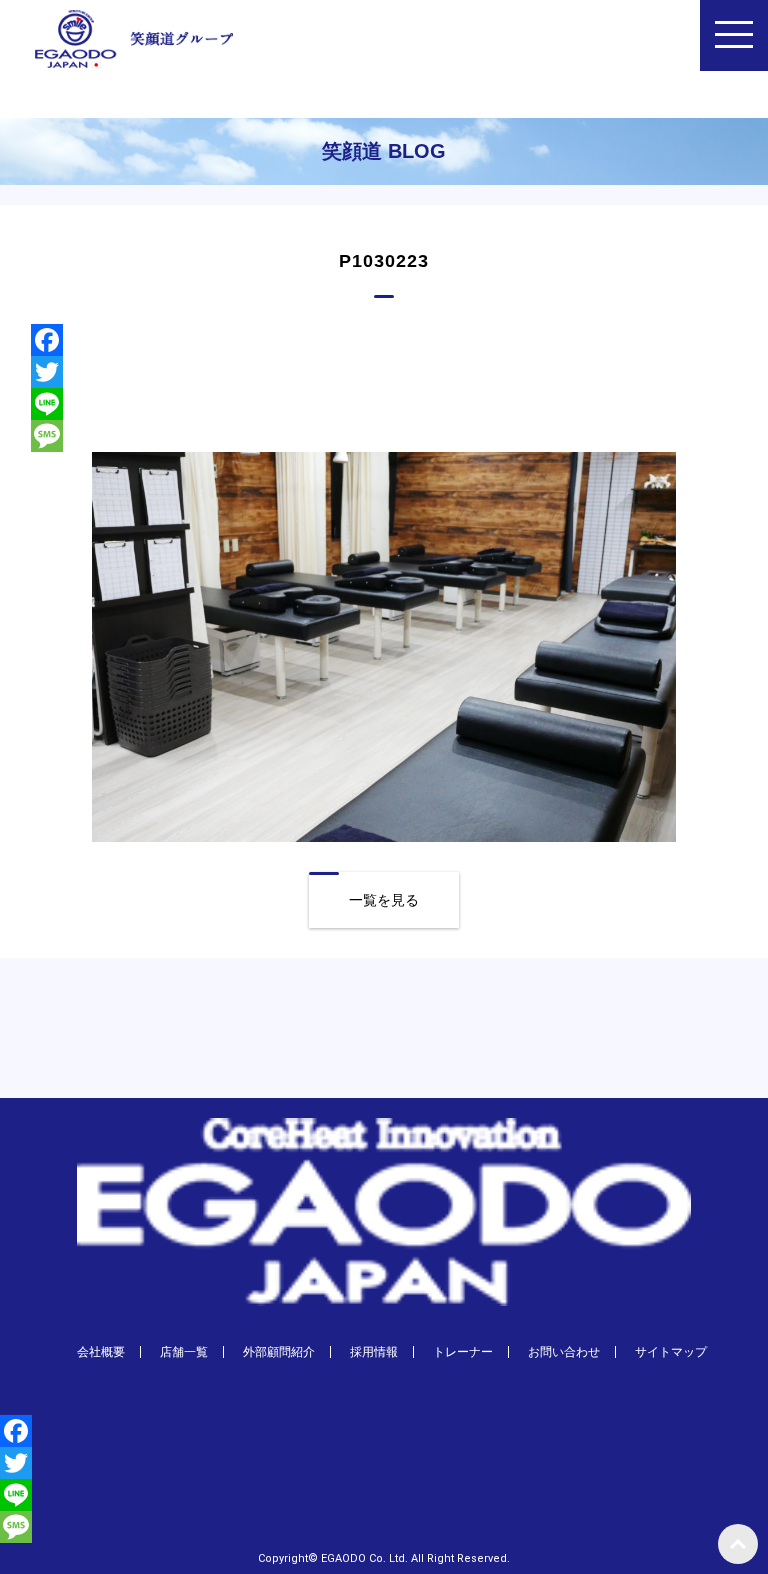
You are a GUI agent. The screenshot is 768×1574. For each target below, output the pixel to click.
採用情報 (374, 1352)
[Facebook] (384, 340)
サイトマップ (671, 1352)
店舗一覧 (184, 1352)
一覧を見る (384, 900)
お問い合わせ (564, 1352)
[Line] (384, 404)
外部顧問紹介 (279, 1352)
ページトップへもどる (738, 1544)
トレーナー (463, 1352)
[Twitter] (384, 372)
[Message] (384, 436)
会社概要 (101, 1352)
